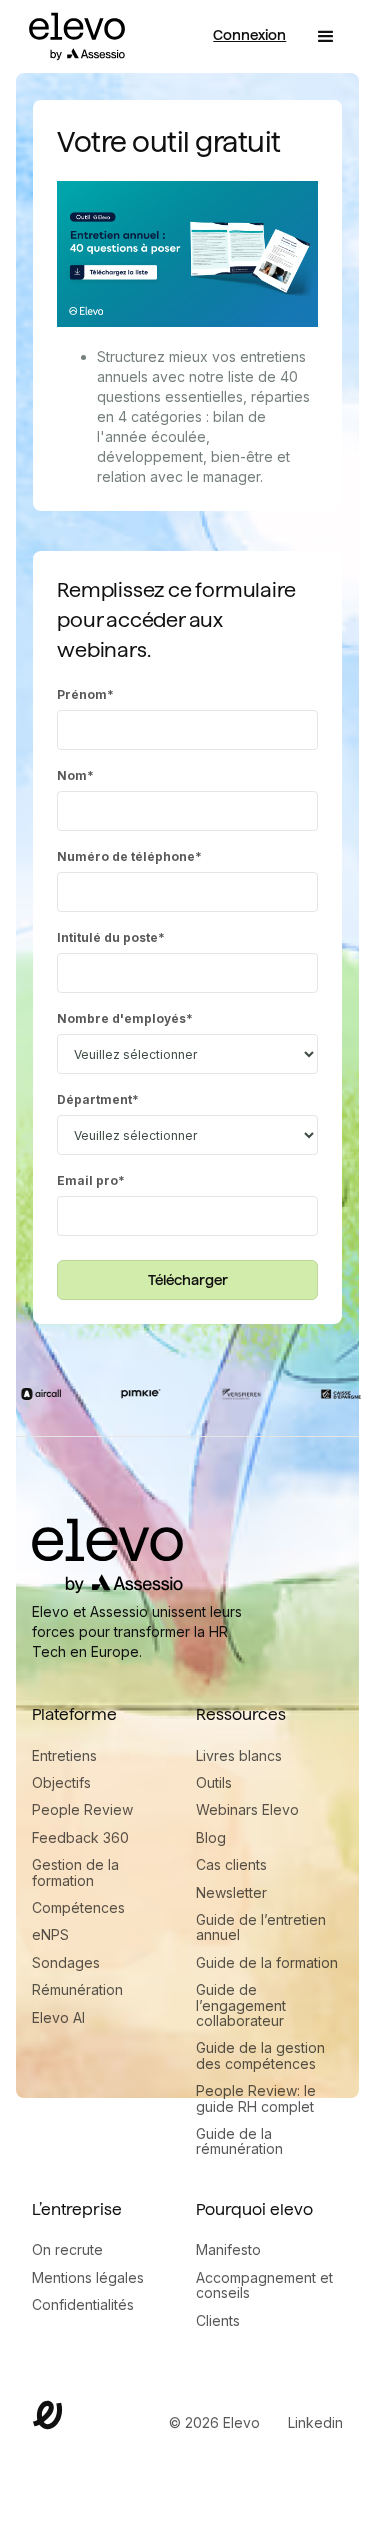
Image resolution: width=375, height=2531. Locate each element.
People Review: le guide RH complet (256, 2098)
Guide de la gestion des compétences (260, 2055)
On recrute (67, 2249)
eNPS (50, 1934)
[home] (72, 36)
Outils (214, 1782)
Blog (211, 1837)
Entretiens (64, 1755)
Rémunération (77, 1989)
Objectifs (61, 1782)
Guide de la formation (267, 1962)
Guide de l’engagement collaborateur (241, 2005)
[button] (326, 37)
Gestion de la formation (75, 1872)
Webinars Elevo (247, 1809)
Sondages (66, 1962)
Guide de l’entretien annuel (261, 1927)
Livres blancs (239, 1755)
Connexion (249, 35)
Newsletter (231, 1892)
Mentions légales (88, 2277)
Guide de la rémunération (239, 2141)
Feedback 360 (80, 1837)
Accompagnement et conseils (264, 2285)
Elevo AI (58, 2017)
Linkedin (315, 2422)
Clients (218, 2320)
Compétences (78, 1907)
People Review (82, 1809)
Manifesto (228, 2249)
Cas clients (231, 1864)
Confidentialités (83, 2304)
